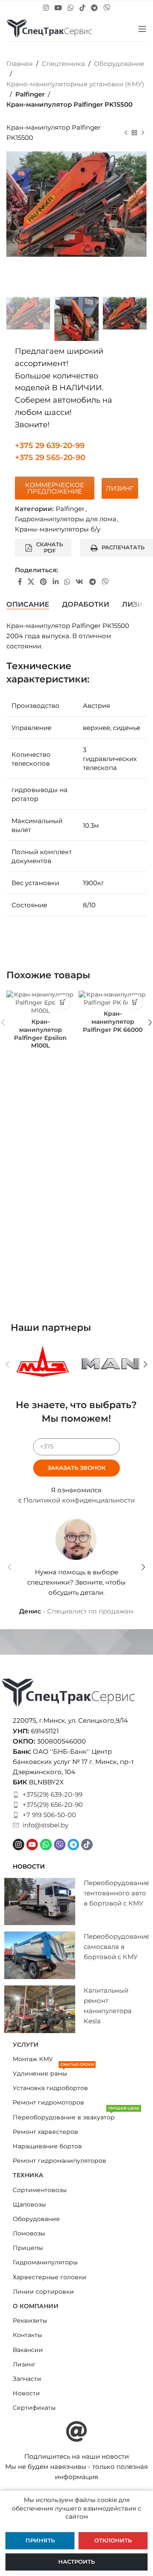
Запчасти (27, 2379)
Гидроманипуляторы (45, 2262)
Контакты (27, 2335)
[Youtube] (32, 1845)
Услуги (26, 2045)
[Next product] (143, 133)
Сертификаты (34, 2408)
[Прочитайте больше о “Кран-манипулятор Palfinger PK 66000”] (135, 1002)
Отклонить (113, 2540)
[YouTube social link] (58, 8)
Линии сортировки (43, 2292)
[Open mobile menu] (142, 29)
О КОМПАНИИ (36, 2306)
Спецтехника (63, 64)
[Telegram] (73, 1845)
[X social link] (31, 582)
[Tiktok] (87, 1845)
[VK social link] (80, 582)
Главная (20, 64)
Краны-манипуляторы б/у (58, 529)
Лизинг (24, 2364)
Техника (28, 2175)
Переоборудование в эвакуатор (76, 2116)
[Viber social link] (107, 8)
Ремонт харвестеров (45, 2132)
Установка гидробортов (50, 2088)
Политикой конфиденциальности (79, 1500)
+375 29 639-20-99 (50, 446)
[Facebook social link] (20, 582)
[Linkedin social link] (55, 582)
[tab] (28, 605)
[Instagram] (18, 1845)
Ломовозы (29, 2233)
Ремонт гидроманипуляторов (59, 2161)
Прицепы (28, 2248)
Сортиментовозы (40, 2190)
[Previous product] (126, 133)
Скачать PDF (50, 548)
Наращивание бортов (47, 2146)
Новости (26, 2393)
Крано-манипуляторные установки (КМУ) (75, 84)
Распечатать (123, 547)
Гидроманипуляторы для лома (66, 519)
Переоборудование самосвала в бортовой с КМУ (117, 1947)
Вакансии (28, 2350)
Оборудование (119, 64)
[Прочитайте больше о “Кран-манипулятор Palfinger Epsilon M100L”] (63, 1002)
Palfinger (30, 94)
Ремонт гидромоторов (48, 2102)
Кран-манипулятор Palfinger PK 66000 (113, 1022)
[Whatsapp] (46, 1845)
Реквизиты (30, 2320)
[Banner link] (42, 1364)
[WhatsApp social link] (71, 8)
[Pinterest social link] (44, 582)
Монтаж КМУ (33, 2059)
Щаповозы (29, 2204)
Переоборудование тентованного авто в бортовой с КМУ (117, 1893)
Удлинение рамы (53, 2072)
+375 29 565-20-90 (50, 457)
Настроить (76, 2562)
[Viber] (60, 1845)
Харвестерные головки (50, 2277)
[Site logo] (49, 28)
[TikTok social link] (82, 8)
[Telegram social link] (94, 8)
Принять (40, 2540)
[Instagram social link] (46, 8)
